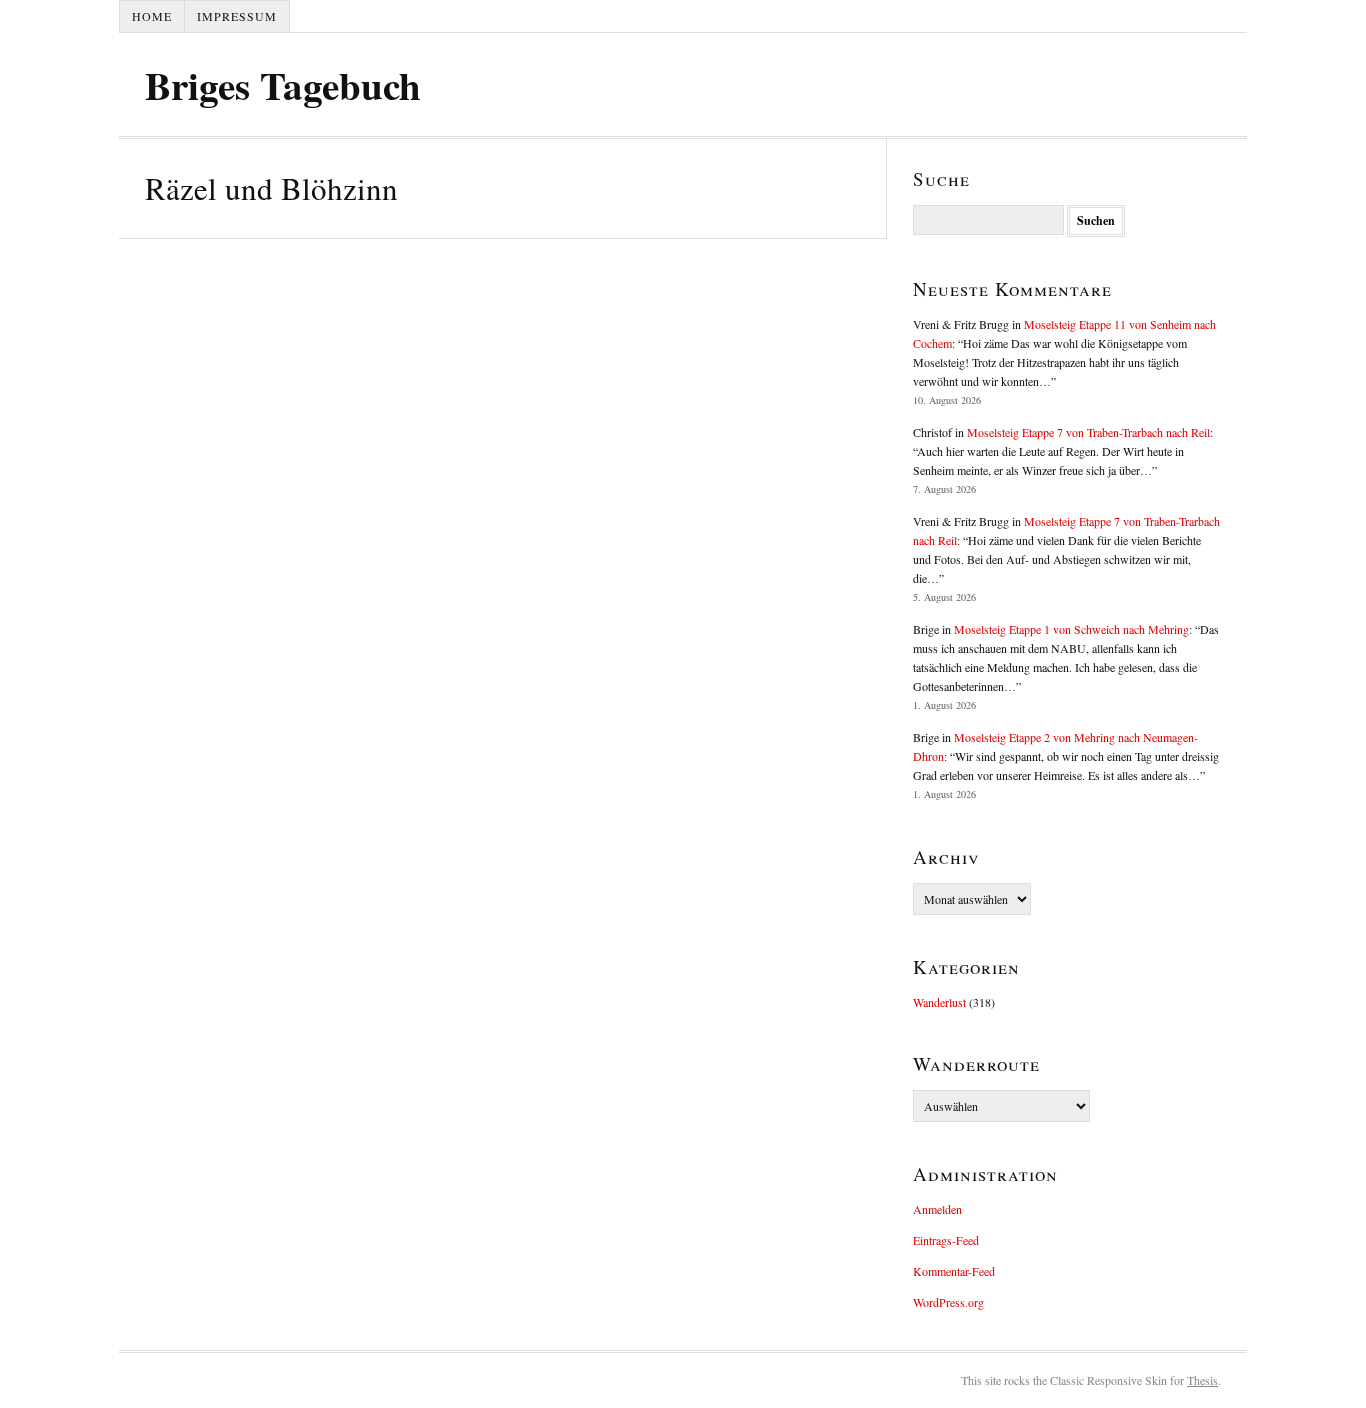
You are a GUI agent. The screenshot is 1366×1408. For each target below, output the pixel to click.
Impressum (237, 16)
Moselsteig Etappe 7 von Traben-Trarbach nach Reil (1088, 432)
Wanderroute (976, 1063)
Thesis (1202, 1380)
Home (152, 16)
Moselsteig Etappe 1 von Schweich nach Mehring (1071, 629)
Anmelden (937, 1209)
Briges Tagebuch (283, 84)
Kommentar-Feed (954, 1271)
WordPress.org (948, 1302)
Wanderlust (939, 1002)
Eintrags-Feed (946, 1240)
